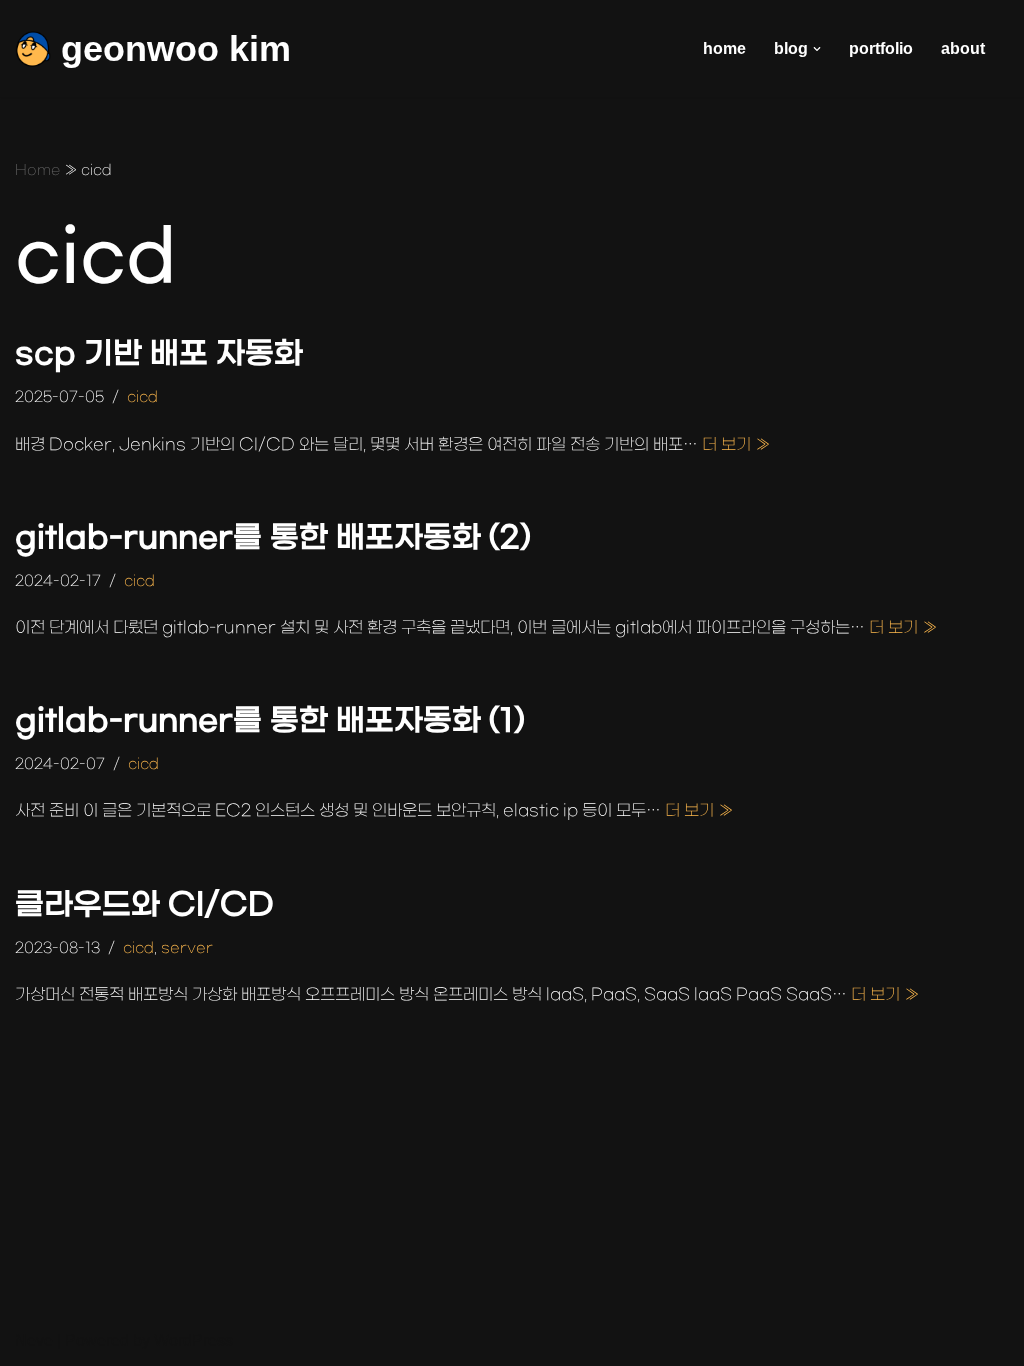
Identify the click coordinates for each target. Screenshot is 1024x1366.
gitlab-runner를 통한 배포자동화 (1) (270, 721)
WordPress (193, 1340)
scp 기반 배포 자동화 (159, 354)
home (724, 48)
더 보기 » (736, 445)
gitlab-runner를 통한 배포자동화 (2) (273, 538)
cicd (142, 397)
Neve (34, 1340)
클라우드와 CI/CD (144, 905)
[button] (817, 49)
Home (37, 170)
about (963, 48)
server (187, 948)
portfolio (881, 48)
